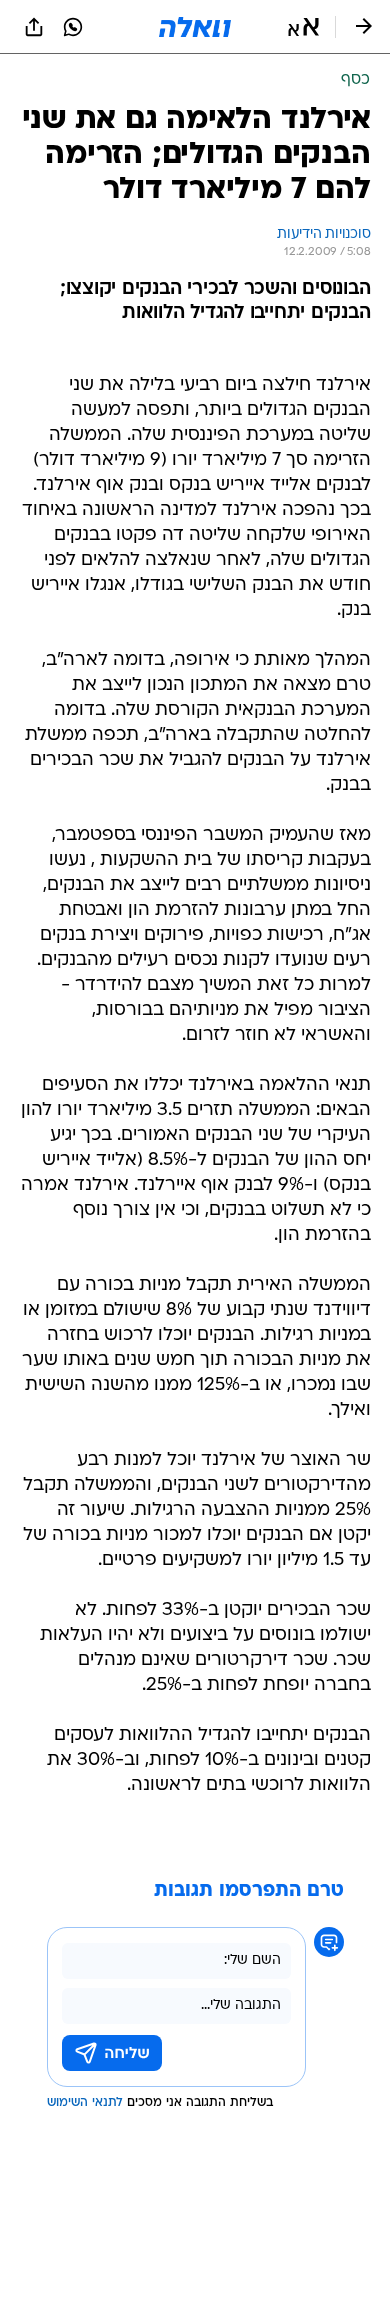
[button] (303, 27)
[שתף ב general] (34, 27)
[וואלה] (195, 27)
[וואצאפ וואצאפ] (73, 27)
